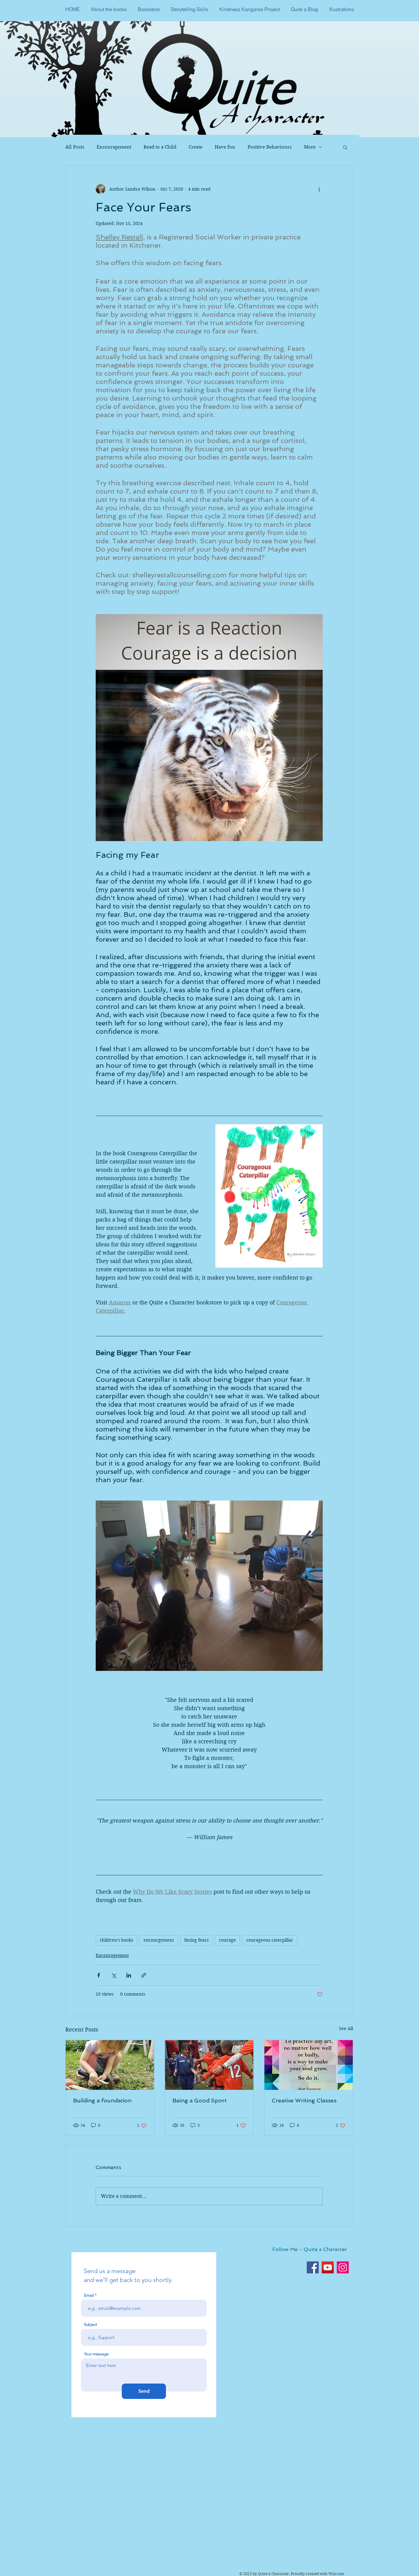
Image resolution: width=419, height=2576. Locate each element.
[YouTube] (328, 2267)
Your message (96, 2354)
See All (346, 2028)
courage (227, 1940)
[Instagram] (343, 2267)
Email (89, 2295)
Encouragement (114, 147)
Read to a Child (160, 147)
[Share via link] (144, 1975)
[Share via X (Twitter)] (114, 1975)
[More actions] (319, 189)
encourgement (159, 1940)
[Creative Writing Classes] (309, 2065)
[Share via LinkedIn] (129, 1975)
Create (196, 147)
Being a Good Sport (200, 2100)
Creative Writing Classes (304, 2100)
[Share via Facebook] (99, 1975)
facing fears (196, 1940)
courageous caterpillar (270, 1940)
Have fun (225, 147)
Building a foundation (102, 2100)
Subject (90, 2324)
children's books (116, 1940)
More (310, 147)
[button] (345, 147)
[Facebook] (313, 2267)
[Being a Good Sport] (209, 2065)
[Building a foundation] (110, 2065)
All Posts (75, 147)
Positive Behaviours (270, 147)
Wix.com (336, 2574)
